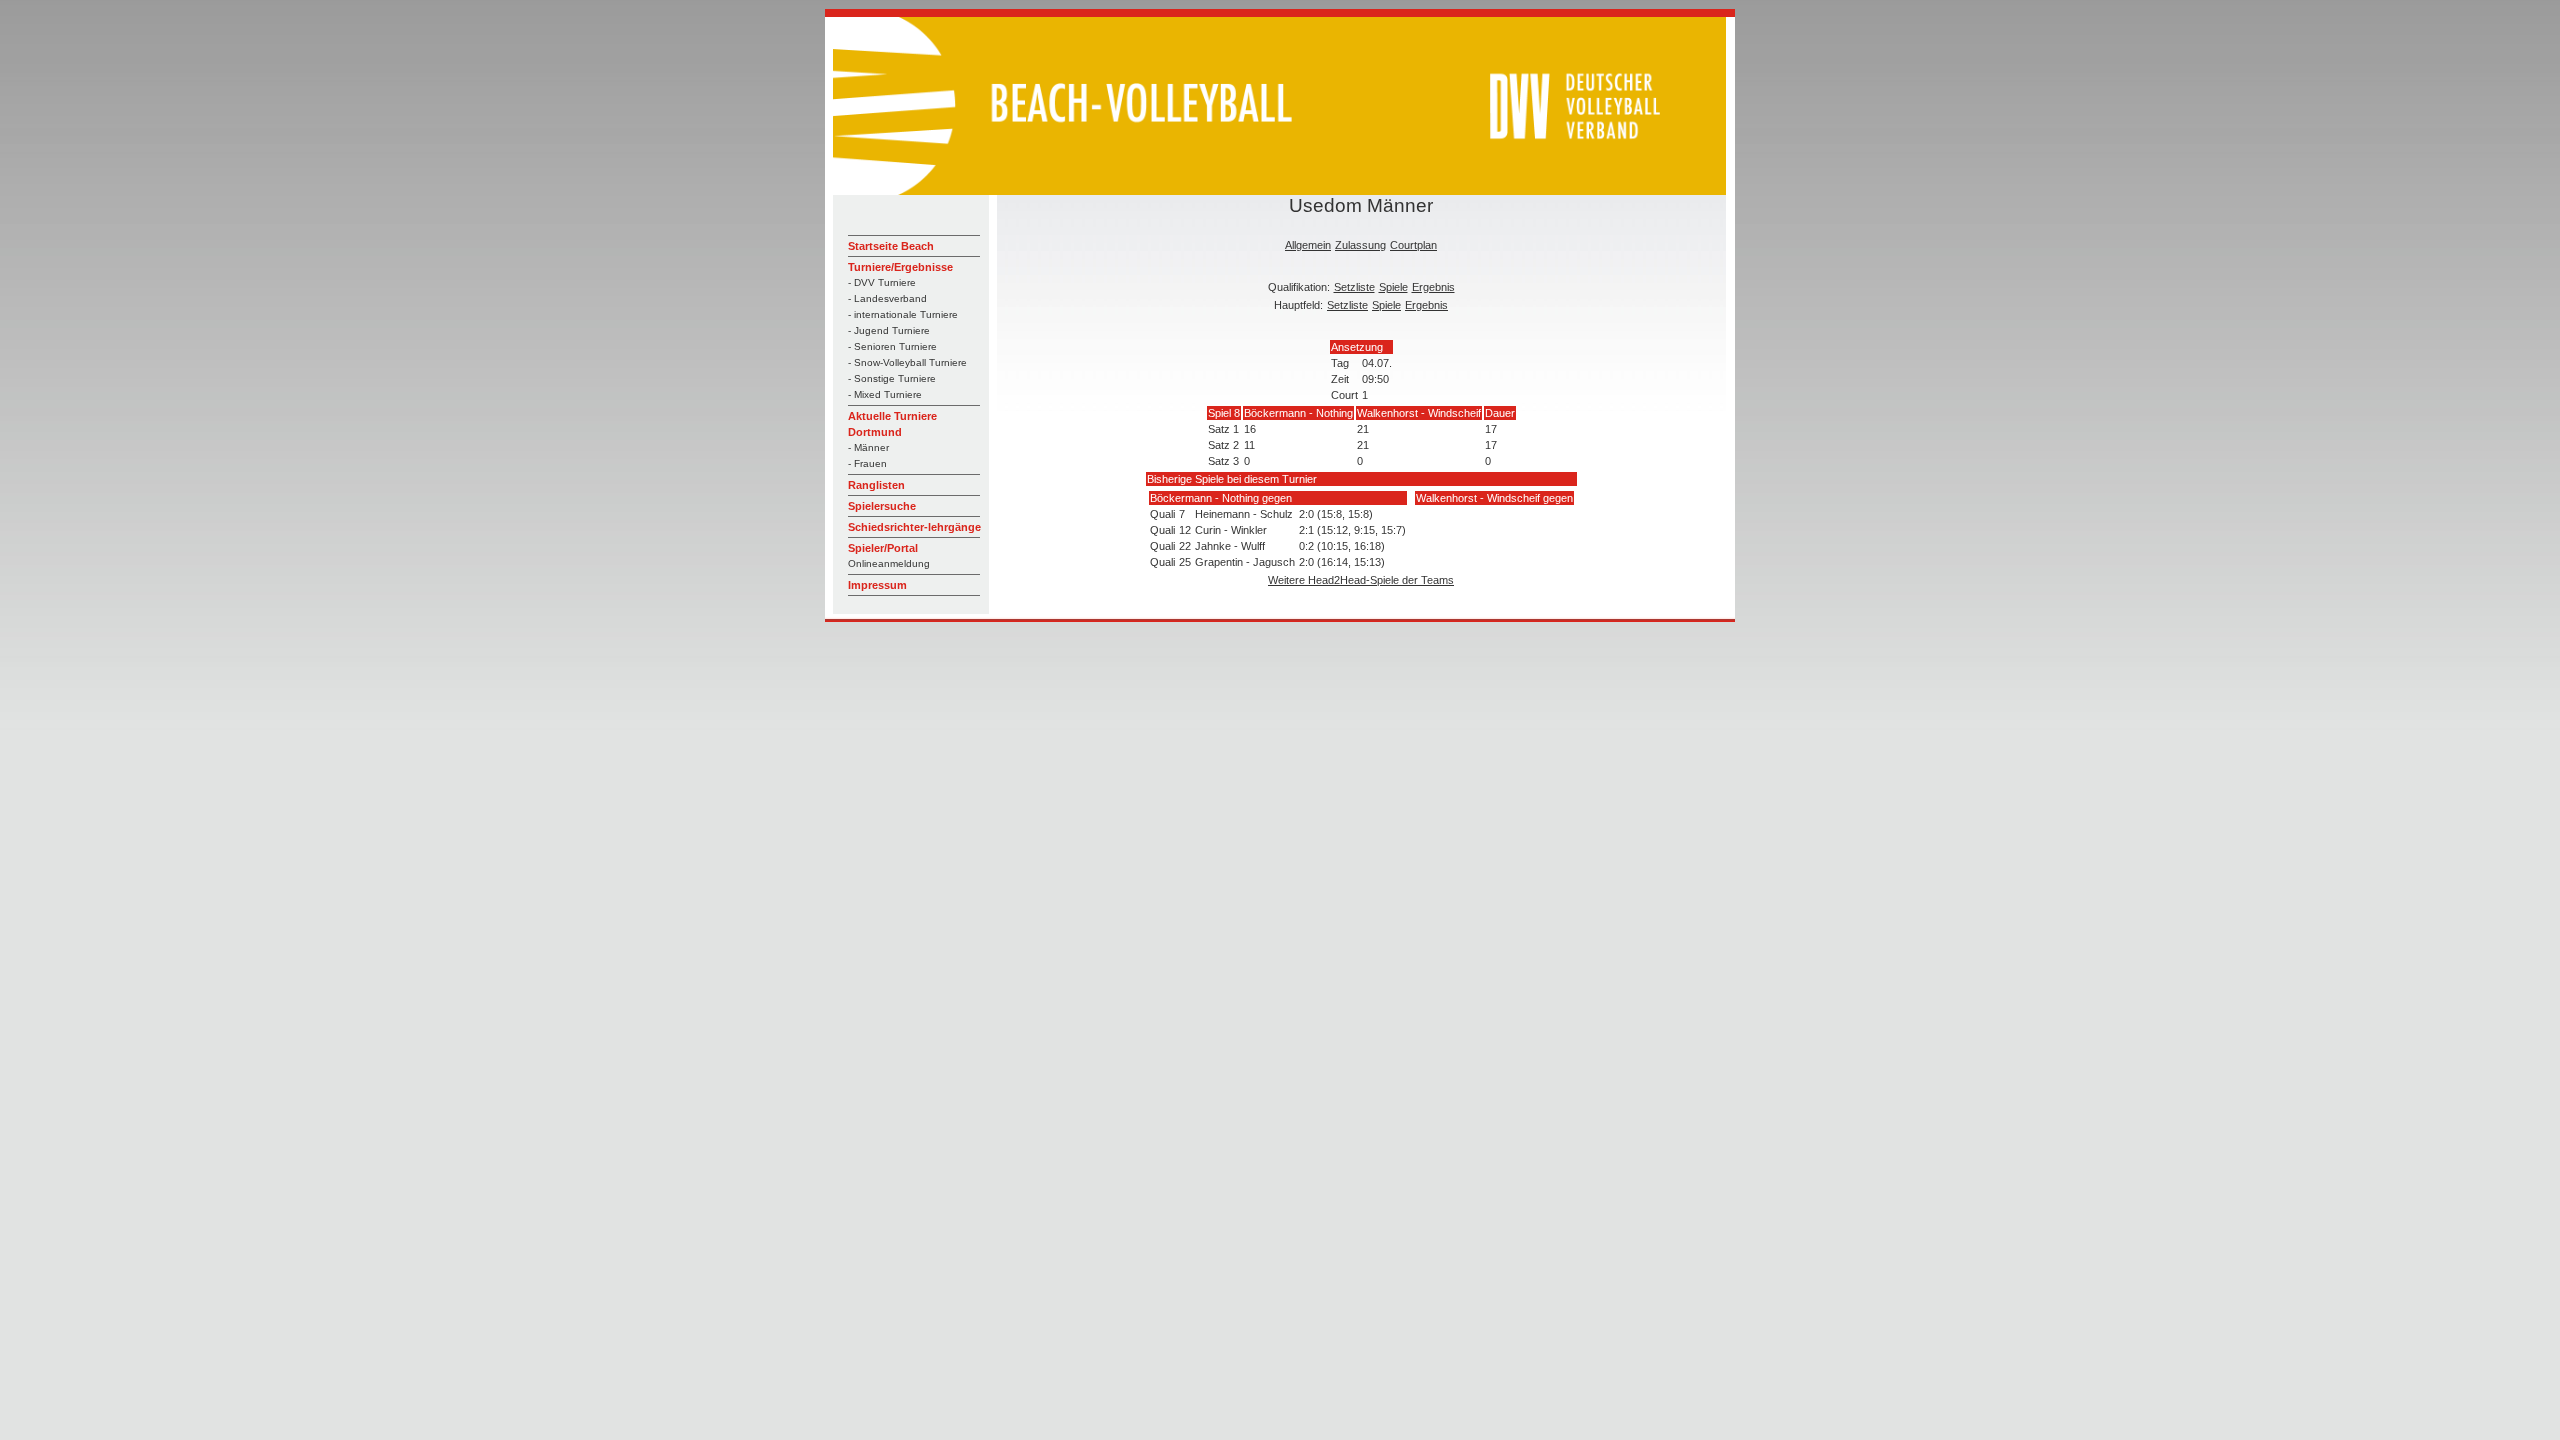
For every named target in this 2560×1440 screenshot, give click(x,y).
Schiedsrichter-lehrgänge (914, 527)
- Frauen (867, 463)
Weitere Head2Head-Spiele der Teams (1361, 580)
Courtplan (1413, 245)
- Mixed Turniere (885, 394)
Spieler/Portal (883, 548)
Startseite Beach (891, 246)
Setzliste (1354, 287)
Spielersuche (882, 506)
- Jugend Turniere (889, 330)
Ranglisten (876, 485)
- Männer (868, 447)
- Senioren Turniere (892, 346)
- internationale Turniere (903, 314)
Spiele (1393, 287)
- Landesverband (887, 298)
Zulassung (1360, 245)
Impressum (877, 585)
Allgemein (1308, 245)
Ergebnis (1433, 287)
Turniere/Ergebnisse (900, 267)
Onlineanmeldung (889, 563)
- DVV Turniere (882, 282)
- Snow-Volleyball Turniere (907, 362)
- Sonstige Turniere (892, 378)
